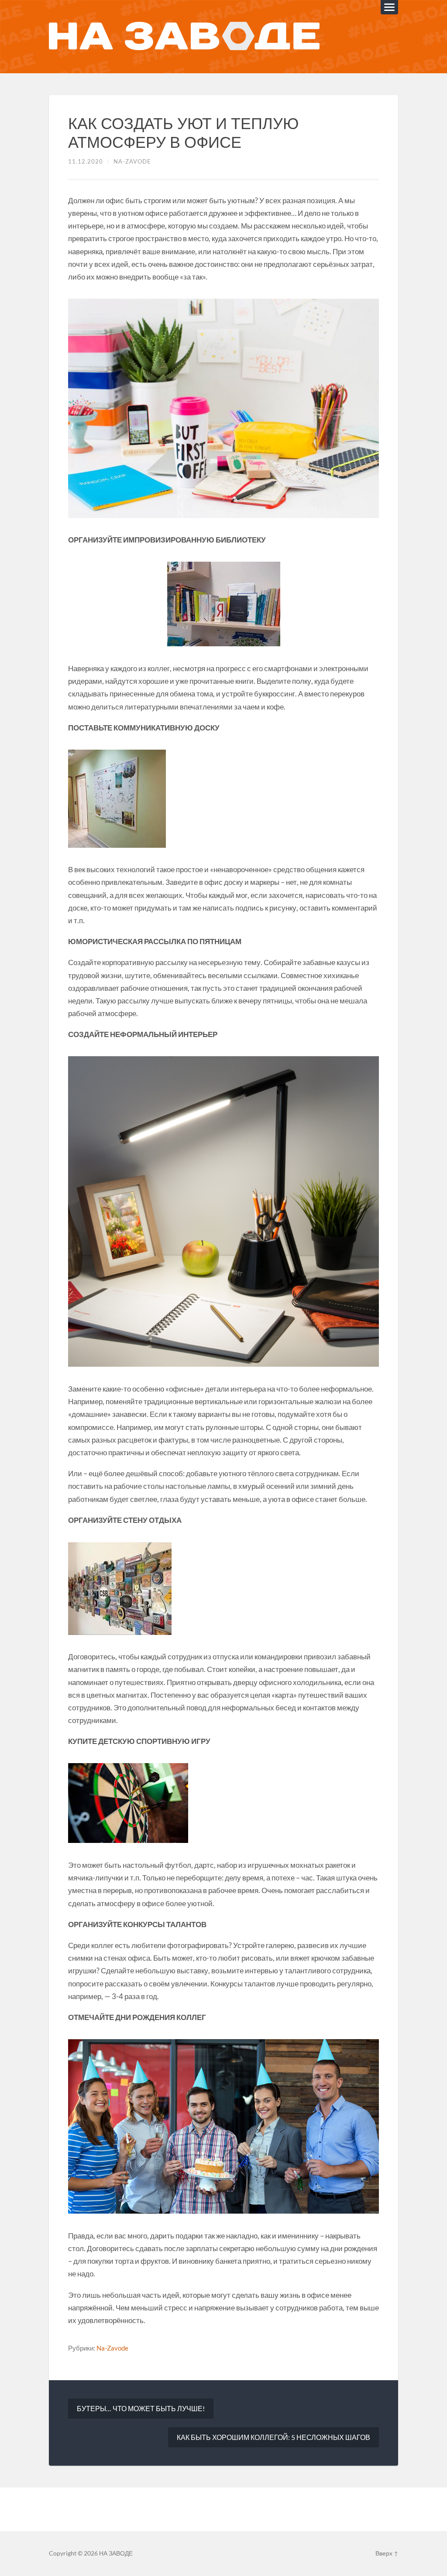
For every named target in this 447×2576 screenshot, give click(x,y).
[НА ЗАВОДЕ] (184, 37)
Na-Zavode (132, 161)
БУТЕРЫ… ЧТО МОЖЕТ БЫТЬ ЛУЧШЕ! (141, 2408)
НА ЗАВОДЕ (116, 2553)
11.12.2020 (86, 161)
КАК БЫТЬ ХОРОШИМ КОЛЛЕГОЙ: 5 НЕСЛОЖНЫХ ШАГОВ (273, 2437)
